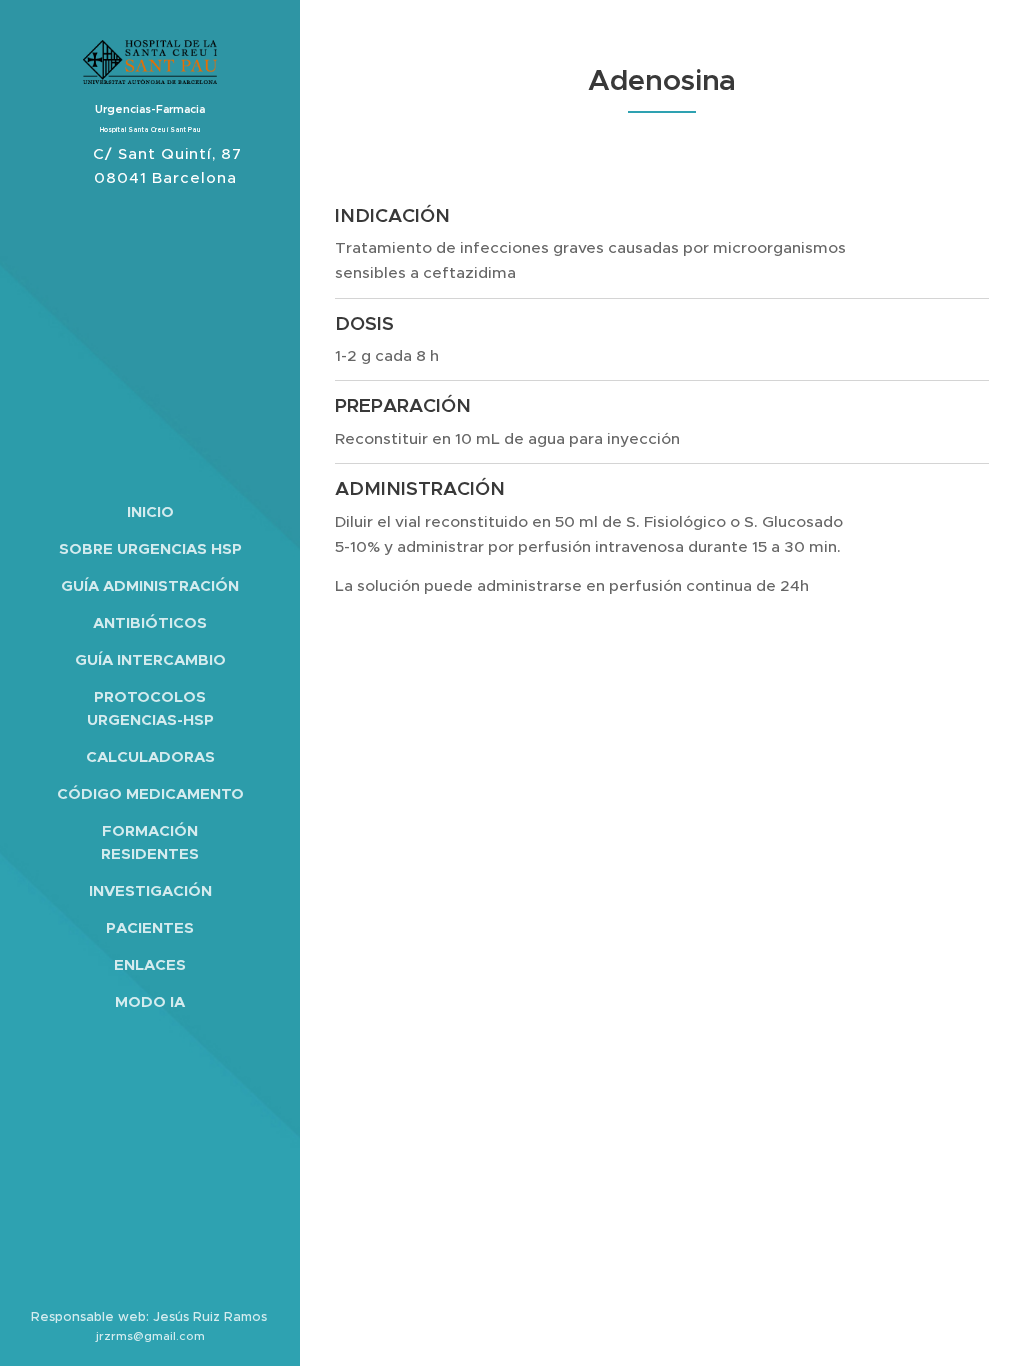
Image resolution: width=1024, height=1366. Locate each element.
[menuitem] (150, 511)
